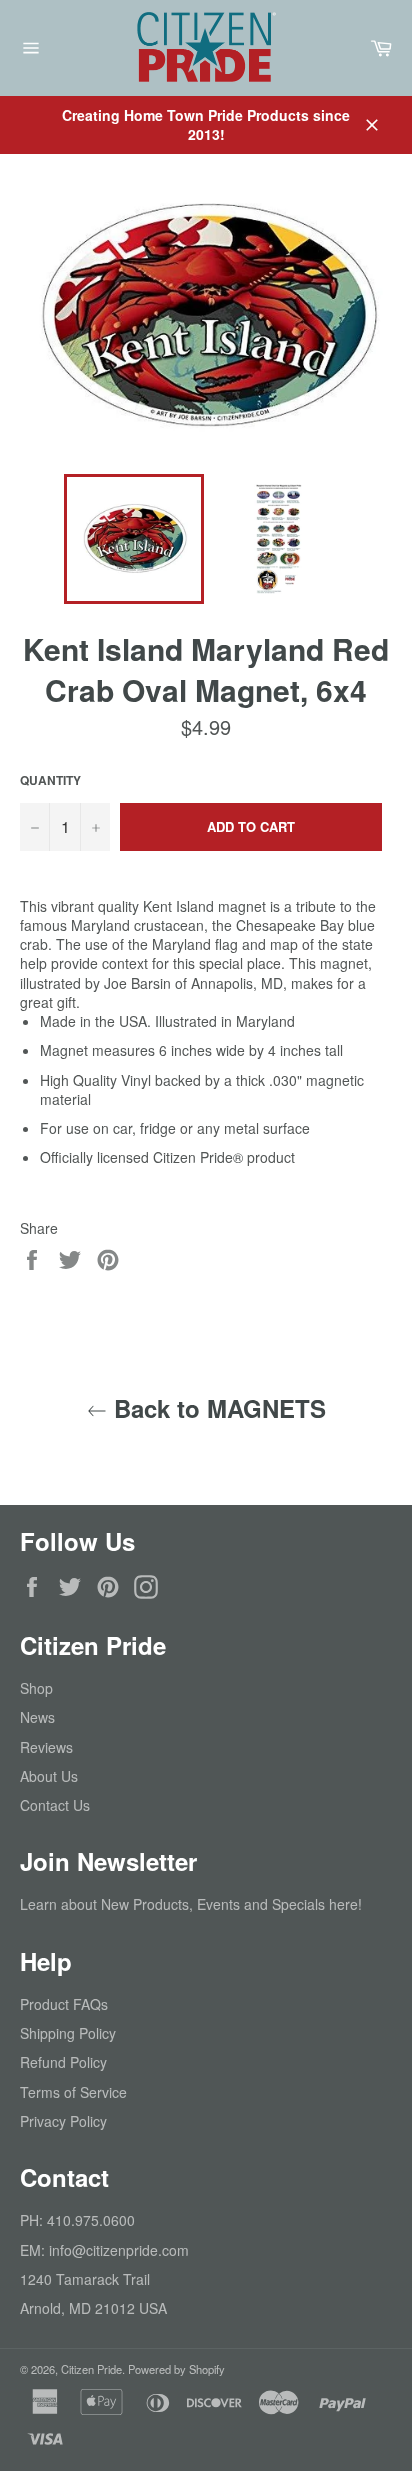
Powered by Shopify (176, 2369)
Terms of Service (73, 2092)
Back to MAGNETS (216, 1408)
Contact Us (55, 1805)
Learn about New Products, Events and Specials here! (191, 1904)
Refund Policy (63, 2062)
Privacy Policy (63, 2121)
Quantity (50, 781)
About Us (49, 1776)
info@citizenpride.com (119, 2250)
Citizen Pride (91, 2369)
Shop (36, 1688)
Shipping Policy (68, 2033)
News (37, 1717)
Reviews (46, 1747)
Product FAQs (64, 2004)
